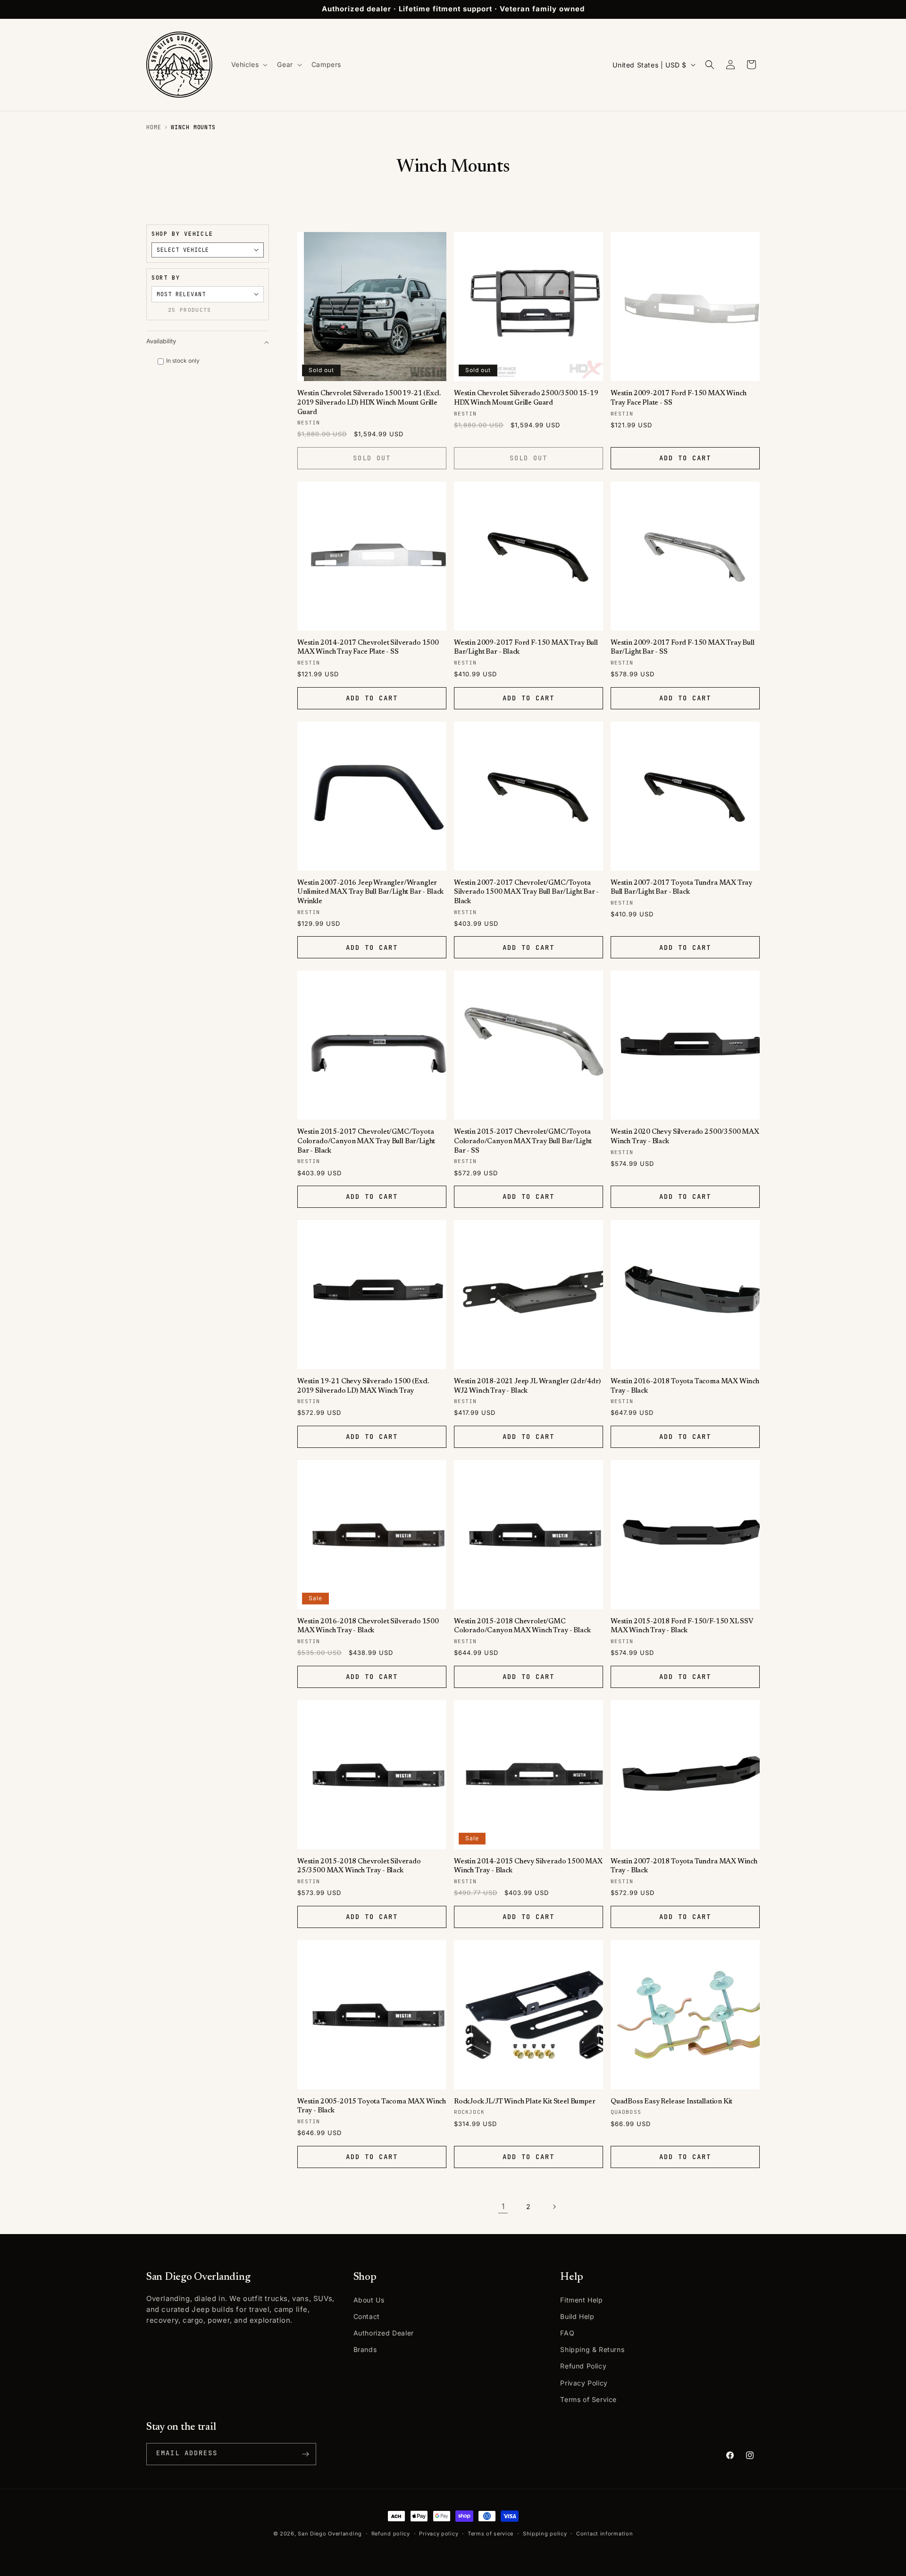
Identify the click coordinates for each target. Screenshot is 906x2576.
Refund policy (391, 2534)
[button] (249, 65)
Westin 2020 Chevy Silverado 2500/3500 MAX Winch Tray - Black (685, 1137)
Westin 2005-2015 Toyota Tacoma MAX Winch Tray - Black (372, 2107)
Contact (367, 2316)
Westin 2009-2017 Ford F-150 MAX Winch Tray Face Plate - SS (679, 398)
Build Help (577, 2316)
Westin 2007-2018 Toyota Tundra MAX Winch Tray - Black (684, 1866)
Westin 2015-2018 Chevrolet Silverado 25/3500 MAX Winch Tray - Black (359, 1866)
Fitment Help (581, 2300)
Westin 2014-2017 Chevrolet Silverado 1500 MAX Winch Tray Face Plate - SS (368, 648)
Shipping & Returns (592, 2349)
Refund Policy (583, 2366)
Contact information (604, 2534)
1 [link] (503, 2206)
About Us (369, 2300)
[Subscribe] (305, 2454)
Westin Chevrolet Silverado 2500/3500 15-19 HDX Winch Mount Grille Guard (526, 398)
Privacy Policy (584, 2383)
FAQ (567, 2333)
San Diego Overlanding (330, 2534)
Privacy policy (439, 2534)
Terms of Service (588, 2399)
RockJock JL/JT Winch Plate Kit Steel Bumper (525, 2102)
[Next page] (554, 2207)
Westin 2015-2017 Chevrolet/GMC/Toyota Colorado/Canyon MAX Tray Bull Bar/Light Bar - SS (523, 1141)
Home (154, 127)
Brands (365, 2349)
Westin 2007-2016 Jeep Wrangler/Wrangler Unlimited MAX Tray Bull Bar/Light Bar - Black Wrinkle (370, 892)
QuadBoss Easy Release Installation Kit (671, 2102)
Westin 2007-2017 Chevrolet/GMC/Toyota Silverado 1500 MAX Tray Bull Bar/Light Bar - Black (526, 892)
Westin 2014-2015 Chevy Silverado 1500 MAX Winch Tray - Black (528, 1866)
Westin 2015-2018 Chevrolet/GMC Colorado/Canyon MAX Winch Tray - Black (522, 1626)
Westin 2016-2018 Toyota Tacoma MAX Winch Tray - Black (685, 1386)
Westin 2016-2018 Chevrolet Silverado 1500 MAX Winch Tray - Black (368, 1626)
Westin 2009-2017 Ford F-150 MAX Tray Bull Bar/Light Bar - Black (526, 648)
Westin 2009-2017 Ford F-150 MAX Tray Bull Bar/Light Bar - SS (683, 648)
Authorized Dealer (384, 2333)
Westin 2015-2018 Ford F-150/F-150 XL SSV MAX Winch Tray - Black (682, 1626)
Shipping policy (545, 2534)
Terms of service (491, 2534)
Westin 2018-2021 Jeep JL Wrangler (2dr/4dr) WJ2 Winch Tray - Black (527, 1386)
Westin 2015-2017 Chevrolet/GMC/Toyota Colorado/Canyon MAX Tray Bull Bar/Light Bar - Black (366, 1141)
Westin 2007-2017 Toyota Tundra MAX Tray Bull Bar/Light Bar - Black (681, 888)
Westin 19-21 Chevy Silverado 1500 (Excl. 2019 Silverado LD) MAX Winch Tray (363, 1386)
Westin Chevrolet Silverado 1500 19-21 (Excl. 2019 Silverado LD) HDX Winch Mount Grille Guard (369, 403)
